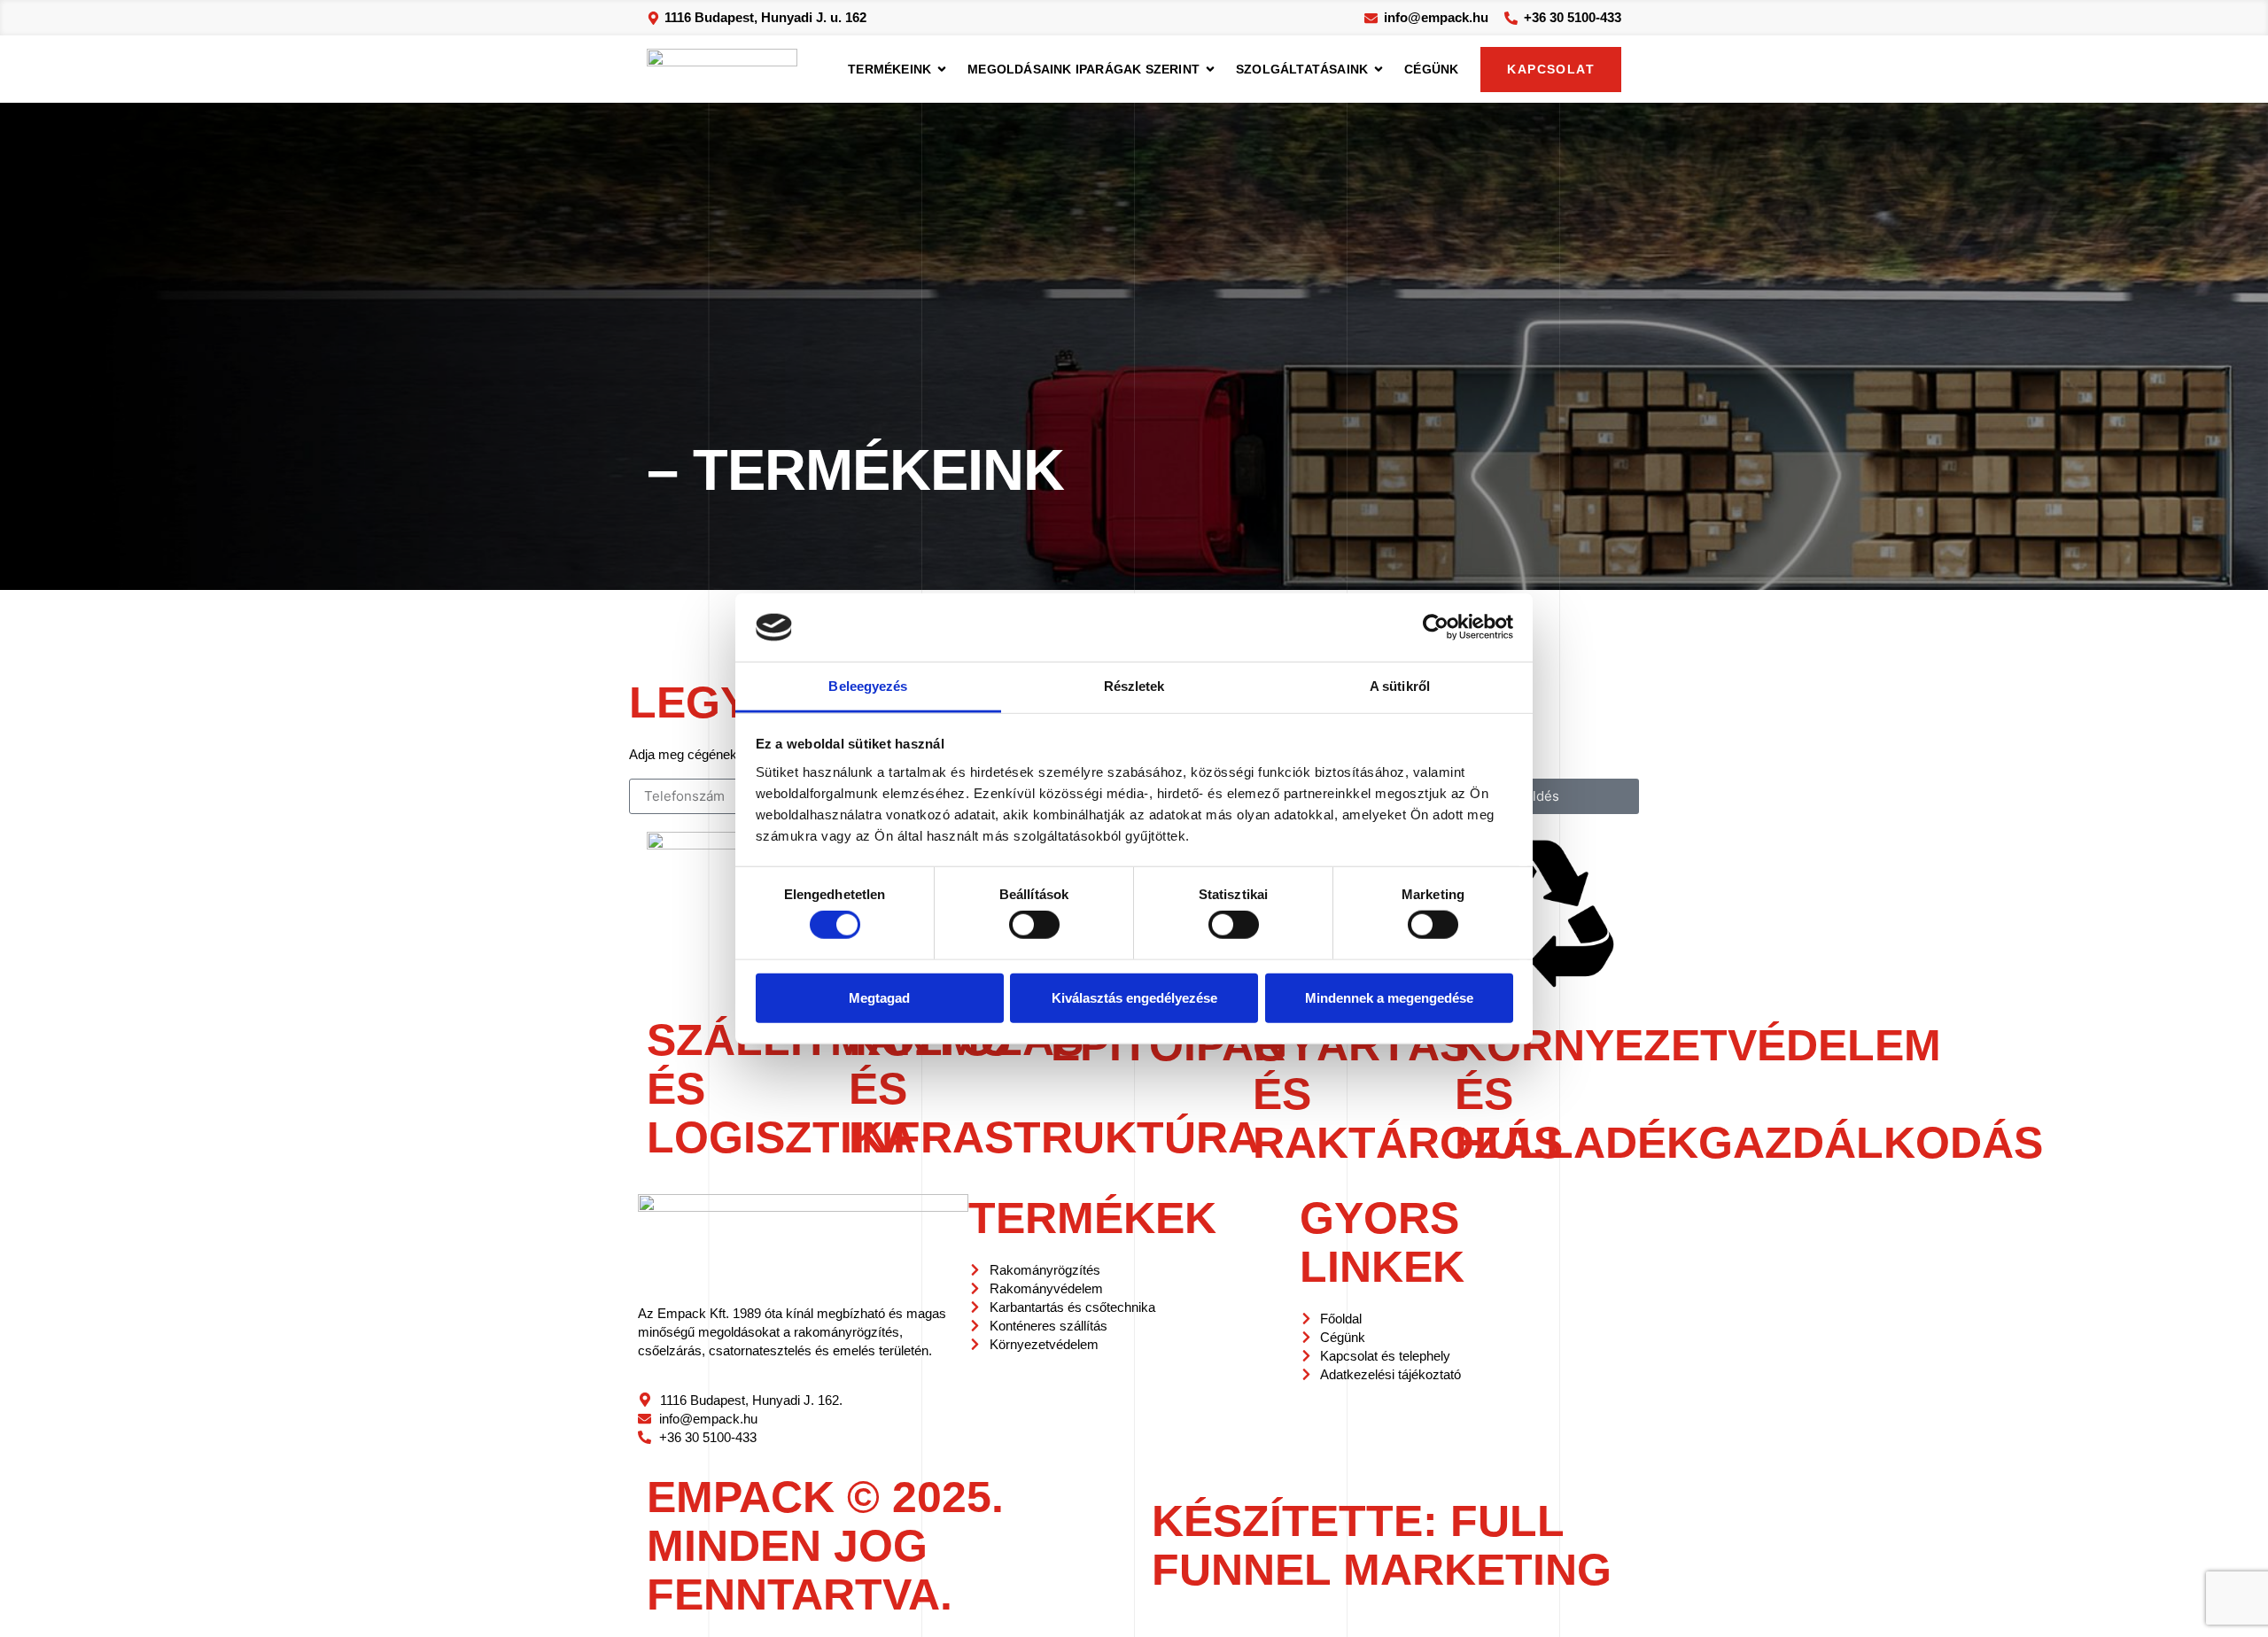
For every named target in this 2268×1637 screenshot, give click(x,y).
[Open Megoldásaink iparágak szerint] (1210, 70)
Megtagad (879, 997)
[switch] (1034, 925)
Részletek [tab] (1134, 686)
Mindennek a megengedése (1389, 997)
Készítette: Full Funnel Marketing (1382, 1545)
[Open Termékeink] (942, 70)
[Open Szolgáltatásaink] (1379, 70)
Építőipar (1168, 1045)
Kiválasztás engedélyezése (1134, 997)
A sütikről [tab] (1400, 686)
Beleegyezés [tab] (868, 686)
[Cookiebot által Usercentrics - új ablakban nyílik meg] (1436, 627)
